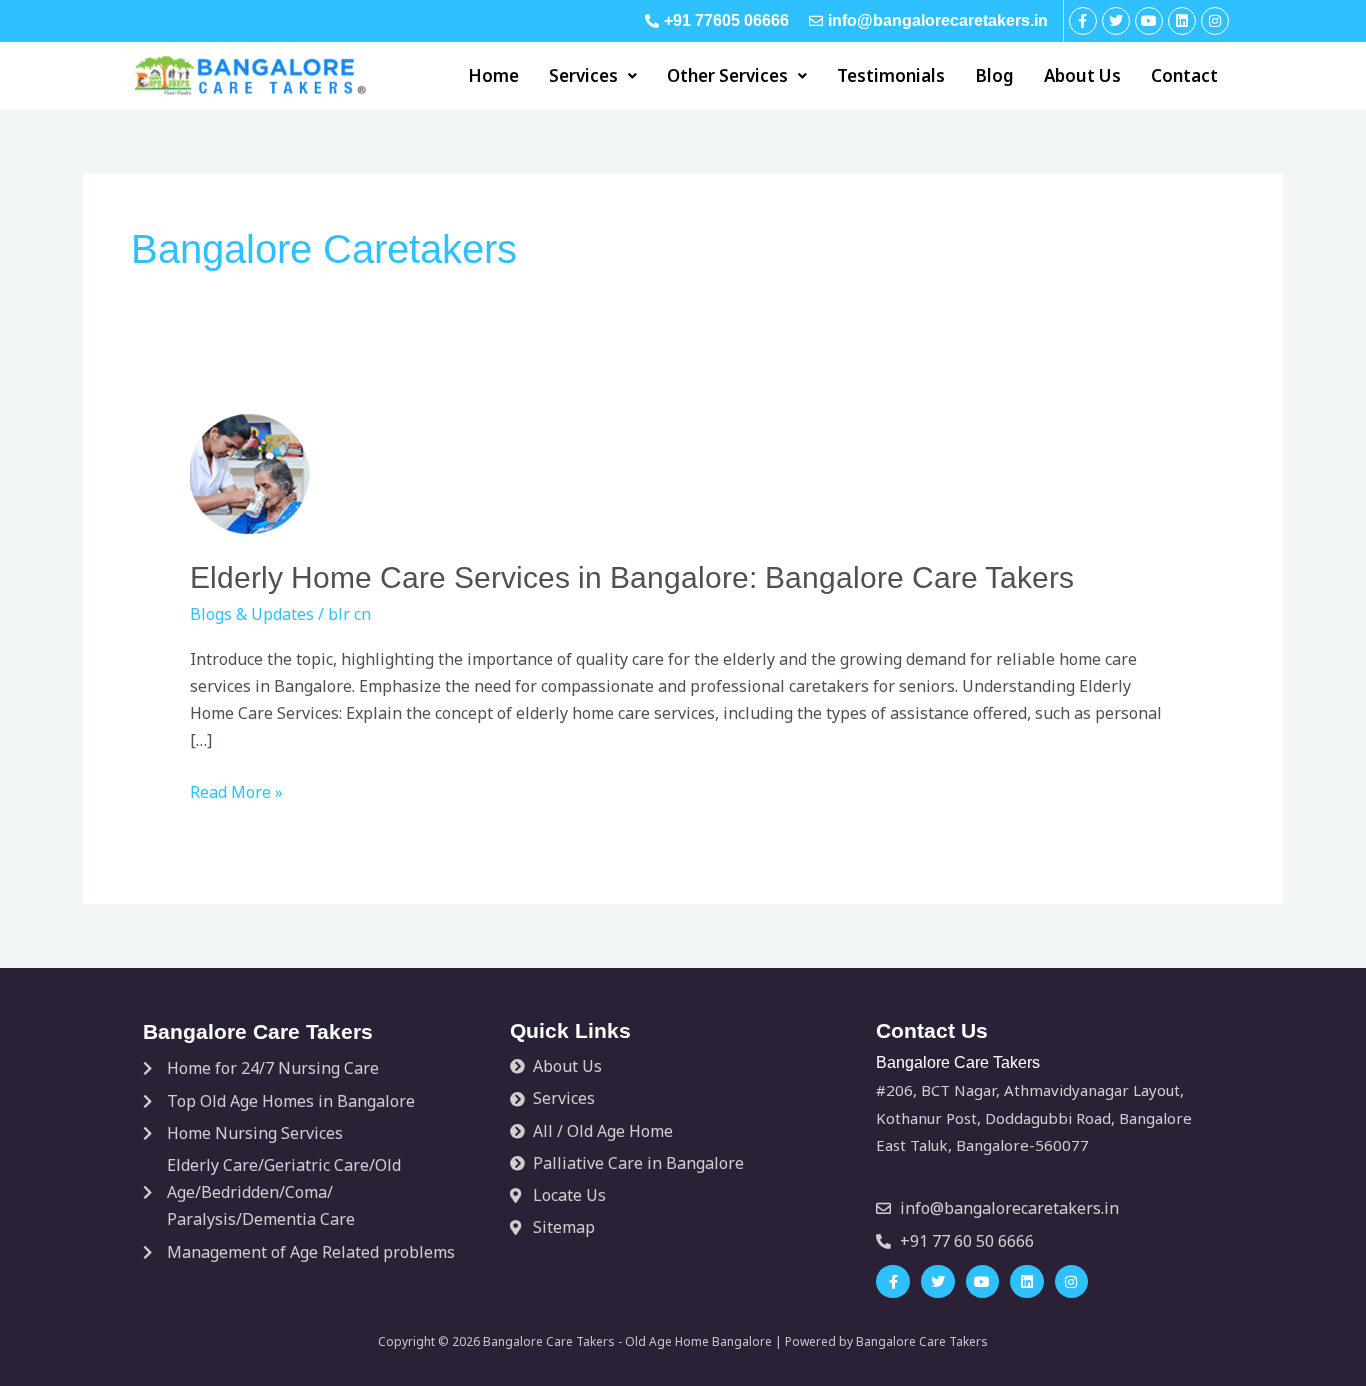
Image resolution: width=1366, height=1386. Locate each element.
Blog (994, 75)
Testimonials (891, 75)
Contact (1184, 75)
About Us (1082, 75)
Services (583, 75)
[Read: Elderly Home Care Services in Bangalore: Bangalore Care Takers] (250, 473)
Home (493, 75)
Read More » (236, 791)
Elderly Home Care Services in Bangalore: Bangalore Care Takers (632, 577)
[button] (593, 75)
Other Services (727, 75)
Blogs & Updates (252, 614)
